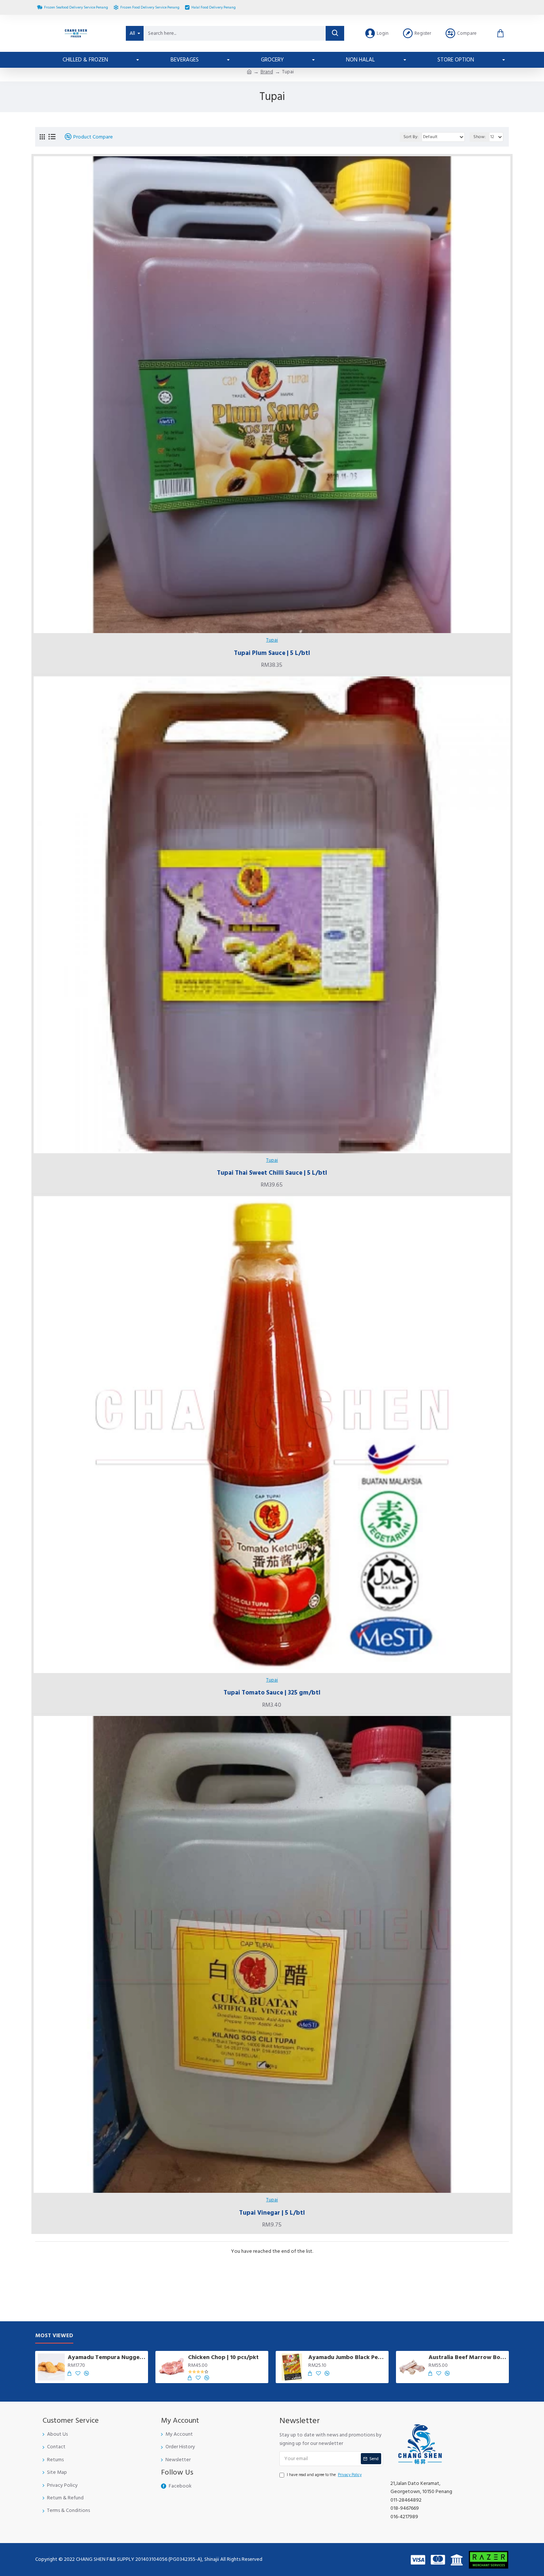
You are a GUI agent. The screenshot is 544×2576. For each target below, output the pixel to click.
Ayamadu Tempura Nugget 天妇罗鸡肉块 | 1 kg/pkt (107, 2357)
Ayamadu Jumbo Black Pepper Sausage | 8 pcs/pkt (347, 2357)
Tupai (272, 640)
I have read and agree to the (324, 2475)
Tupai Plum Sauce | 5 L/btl (272, 653)
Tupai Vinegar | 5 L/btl (272, 2213)
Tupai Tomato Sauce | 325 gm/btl (272, 1693)
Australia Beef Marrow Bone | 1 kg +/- (467, 2357)
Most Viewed (54, 2336)
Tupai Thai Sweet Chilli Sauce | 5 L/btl (272, 1173)
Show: (480, 137)
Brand (267, 72)
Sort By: (411, 137)
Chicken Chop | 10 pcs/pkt (223, 2357)
